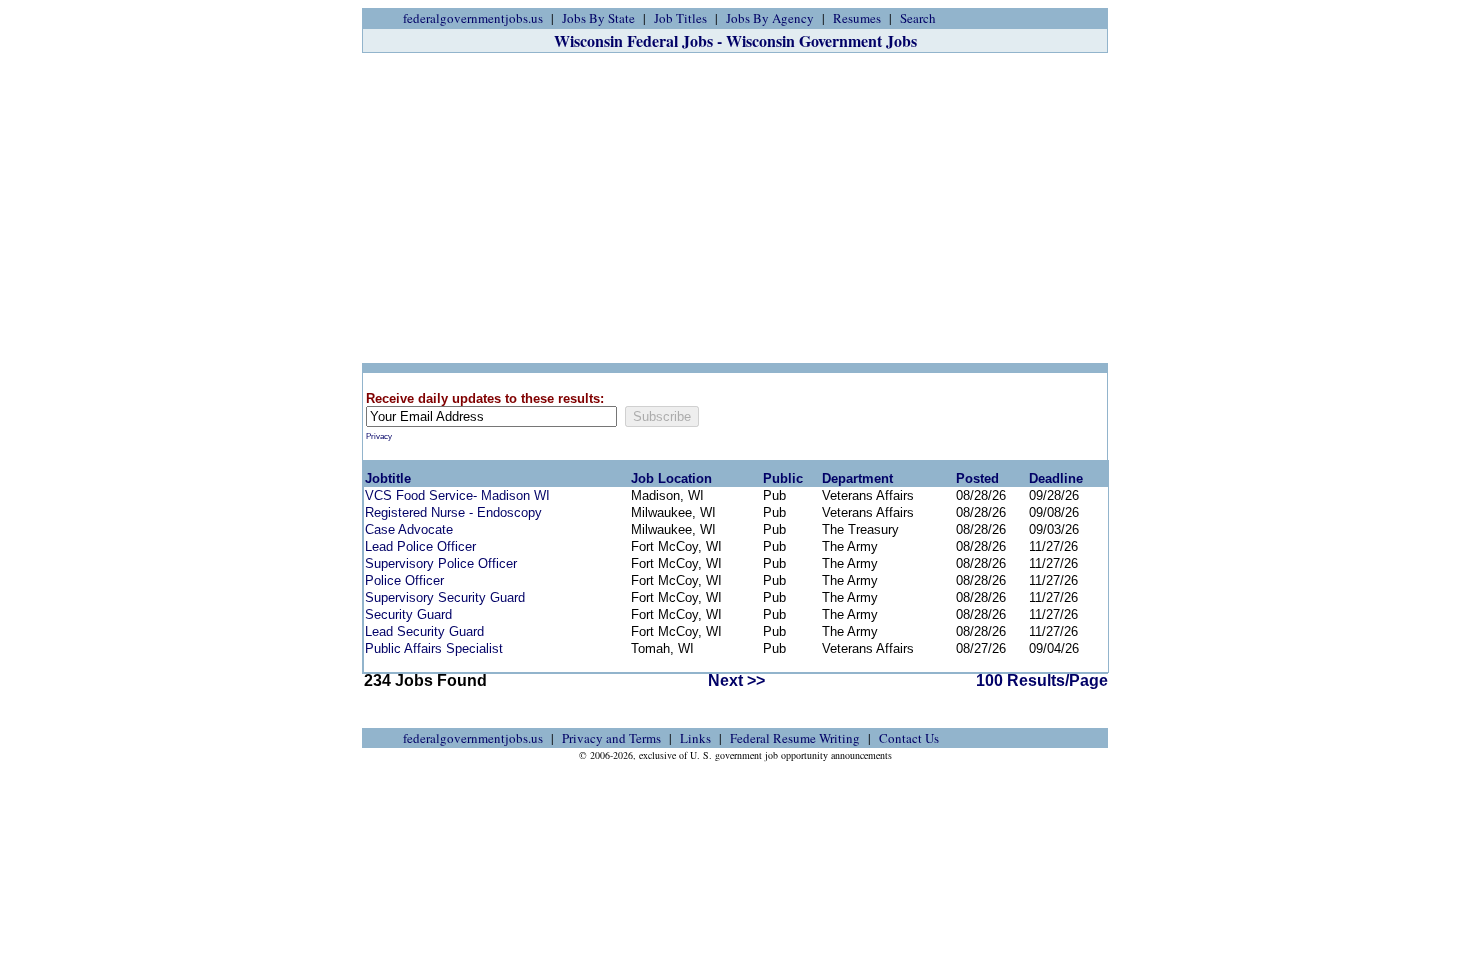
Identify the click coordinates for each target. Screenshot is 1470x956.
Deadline (1056, 478)
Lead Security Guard (424, 631)
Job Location (671, 478)
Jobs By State (598, 18)
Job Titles (680, 18)
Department (857, 478)
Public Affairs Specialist (434, 648)
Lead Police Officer (420, 546)
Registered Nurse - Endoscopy (453, 512)
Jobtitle (388, 478)
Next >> (736, 680)
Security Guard (408, 614)
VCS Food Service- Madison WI (457, 495)
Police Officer (404, 580)
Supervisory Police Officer (441, 563)
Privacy (379, 436)
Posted (977, 478)
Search (918, 18)
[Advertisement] (735, 208)
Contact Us (909, 738)
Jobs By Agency (770, 18)
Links (695, 738)
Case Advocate (409, 529)
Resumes (857, 18)
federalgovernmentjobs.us (473, 18)
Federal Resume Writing (795, 738)
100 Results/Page (1042, 680)
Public (783, 478)
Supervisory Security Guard (445, 597)
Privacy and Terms (611, 738)
